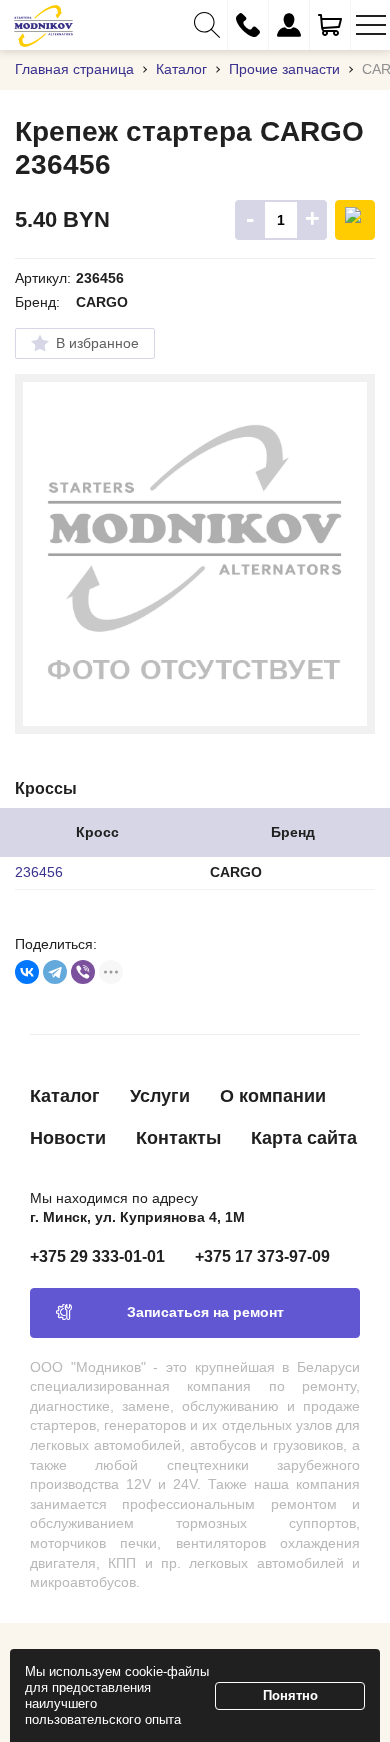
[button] (207, 25)
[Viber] (83, 972)
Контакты (178, 1138)
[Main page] (43, 25)
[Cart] (330, 25)
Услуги (160, 1096)
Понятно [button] (290, 1695)
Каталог (65, 1096)
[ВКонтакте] (27, 972)
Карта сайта (304, 1138)
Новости (68, 1138)
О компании (273, 1096)
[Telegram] (55, 972)
